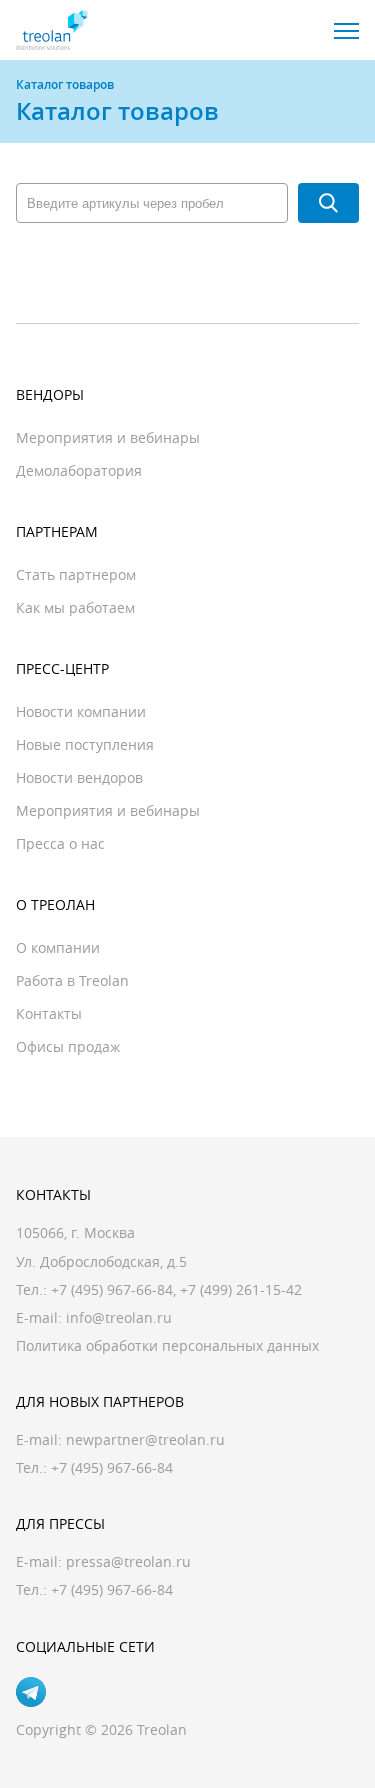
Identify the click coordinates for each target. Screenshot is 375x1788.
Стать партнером (76, 574)
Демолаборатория (79, 470)
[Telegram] (31, 1692)
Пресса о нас (60, 843)
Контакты (49, 1013)
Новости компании (81, 711)
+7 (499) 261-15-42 (241, 1289)
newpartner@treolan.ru (145, 1439)
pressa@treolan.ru (128, 1561)
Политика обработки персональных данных (167, 1345)
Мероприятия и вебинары (108, 437)
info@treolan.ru (119, 1317)
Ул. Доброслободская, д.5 (101, 1261)
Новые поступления (85, 744)
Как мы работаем (75, 607)
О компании (58, 947)
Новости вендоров (79, 777)
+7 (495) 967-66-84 (112, 1289)
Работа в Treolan (72, 980)
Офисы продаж (68, 1046)
